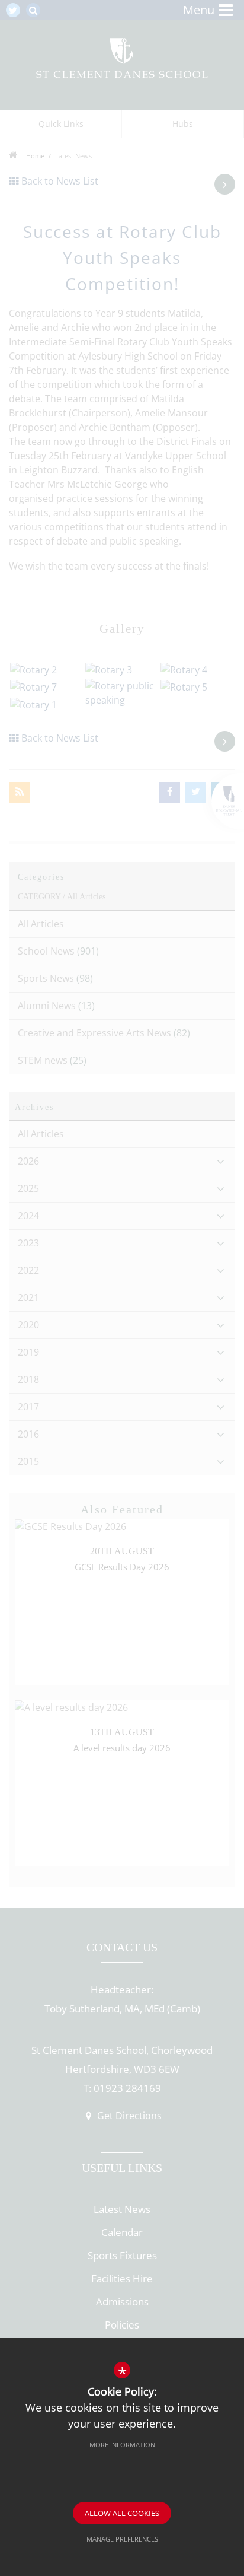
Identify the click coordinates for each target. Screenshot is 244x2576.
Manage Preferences (122, 2539)
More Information (122, 2445)
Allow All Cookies (122, 2513)
